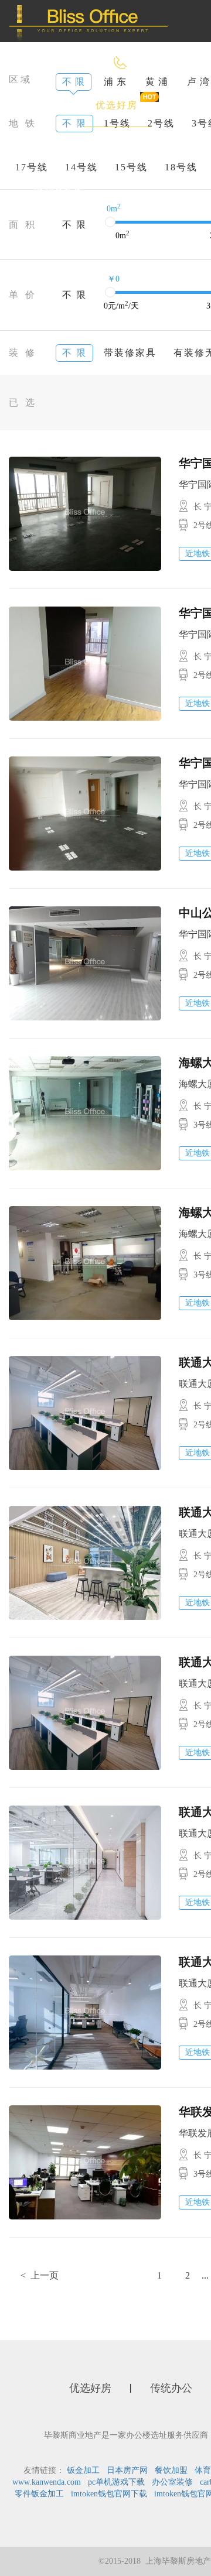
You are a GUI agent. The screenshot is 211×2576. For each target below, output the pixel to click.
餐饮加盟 (171, 2470)
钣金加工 (83, 2470)
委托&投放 (59, 190)
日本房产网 (127, 2470)
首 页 (46, 105)
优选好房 (117, 105)
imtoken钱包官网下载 (109, 2494)
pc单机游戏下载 (116, 2482)
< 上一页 (40, 2275)
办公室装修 (172, 2482)
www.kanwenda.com (47, 2482)
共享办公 (134, 148)
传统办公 (55, 148)
